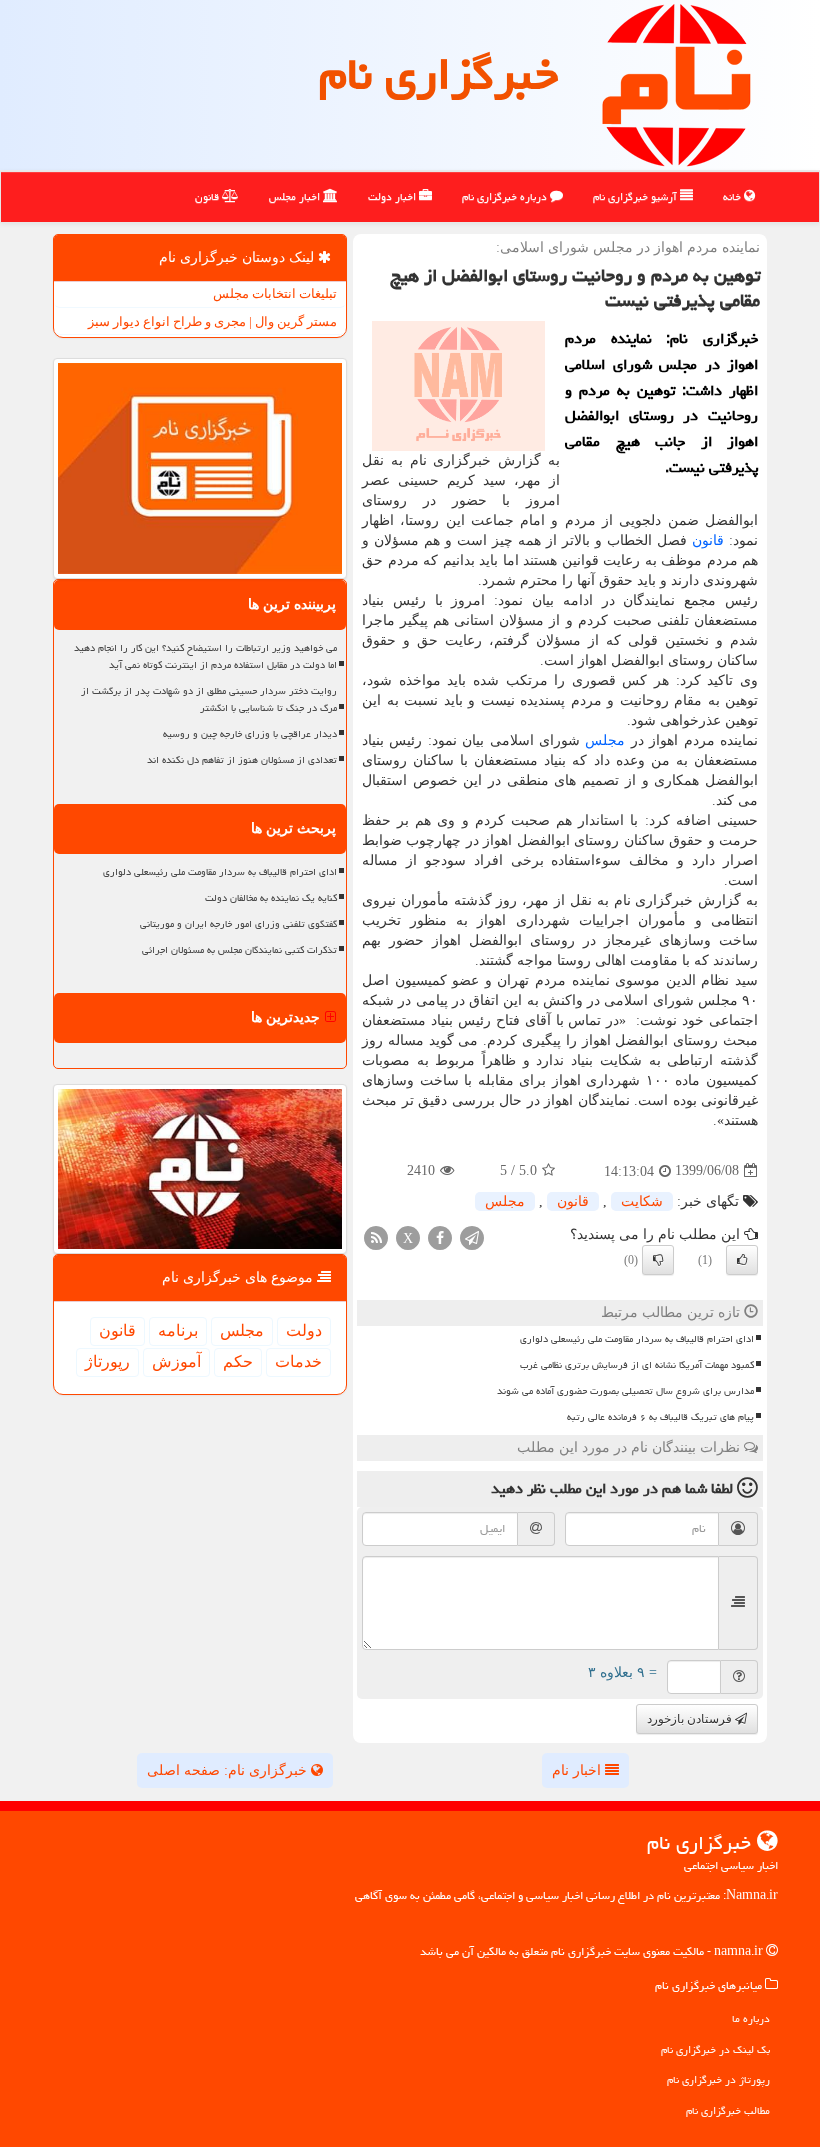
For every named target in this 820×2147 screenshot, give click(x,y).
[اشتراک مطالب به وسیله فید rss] (376, 1236)
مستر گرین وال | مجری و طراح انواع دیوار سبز (212, 321)
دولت (304, 1330)
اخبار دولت (393, 196)
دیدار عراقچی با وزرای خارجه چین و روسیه (250, 734)
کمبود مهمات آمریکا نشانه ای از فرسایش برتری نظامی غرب (637, 1365)
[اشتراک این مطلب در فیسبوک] (440, 1236)
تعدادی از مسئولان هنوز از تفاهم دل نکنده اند (242, 760)
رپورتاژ (107, 1361)
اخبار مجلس (296, 196)
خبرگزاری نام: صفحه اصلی (229, 1770)
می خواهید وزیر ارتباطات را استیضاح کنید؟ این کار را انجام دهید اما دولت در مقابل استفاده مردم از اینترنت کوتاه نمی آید (205, 656)
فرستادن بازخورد (691, 1719)
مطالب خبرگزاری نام (728, 2110)
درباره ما (751, 2018)
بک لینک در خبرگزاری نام (715, 2049)
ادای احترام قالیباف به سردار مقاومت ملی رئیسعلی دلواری (637, 1339)
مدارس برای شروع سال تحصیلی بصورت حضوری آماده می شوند (625, 1391)
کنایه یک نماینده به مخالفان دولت (271, 898)
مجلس (605, 740)
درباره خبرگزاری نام (506, 196)
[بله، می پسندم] (742, 1260)
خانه (733, 196)
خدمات (298, 1361)
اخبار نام (578, 1770)
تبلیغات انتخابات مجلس (275, 293)
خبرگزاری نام (438, 74)
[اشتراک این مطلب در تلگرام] (472, 1236)
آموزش (176, 1361)
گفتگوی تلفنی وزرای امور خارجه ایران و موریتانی (238, 924)
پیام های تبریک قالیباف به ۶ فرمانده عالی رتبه (660, 1417)
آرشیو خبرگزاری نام (636, 196)
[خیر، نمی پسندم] (658, 1260)
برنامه (178, 1330)
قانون (208, 196)
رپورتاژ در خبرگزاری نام (718, 2079)
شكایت (642, 1201)
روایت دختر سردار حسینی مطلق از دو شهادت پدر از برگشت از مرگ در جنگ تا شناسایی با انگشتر (209, 699)
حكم (238, 1361)
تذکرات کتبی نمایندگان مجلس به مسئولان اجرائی (239, 950)
